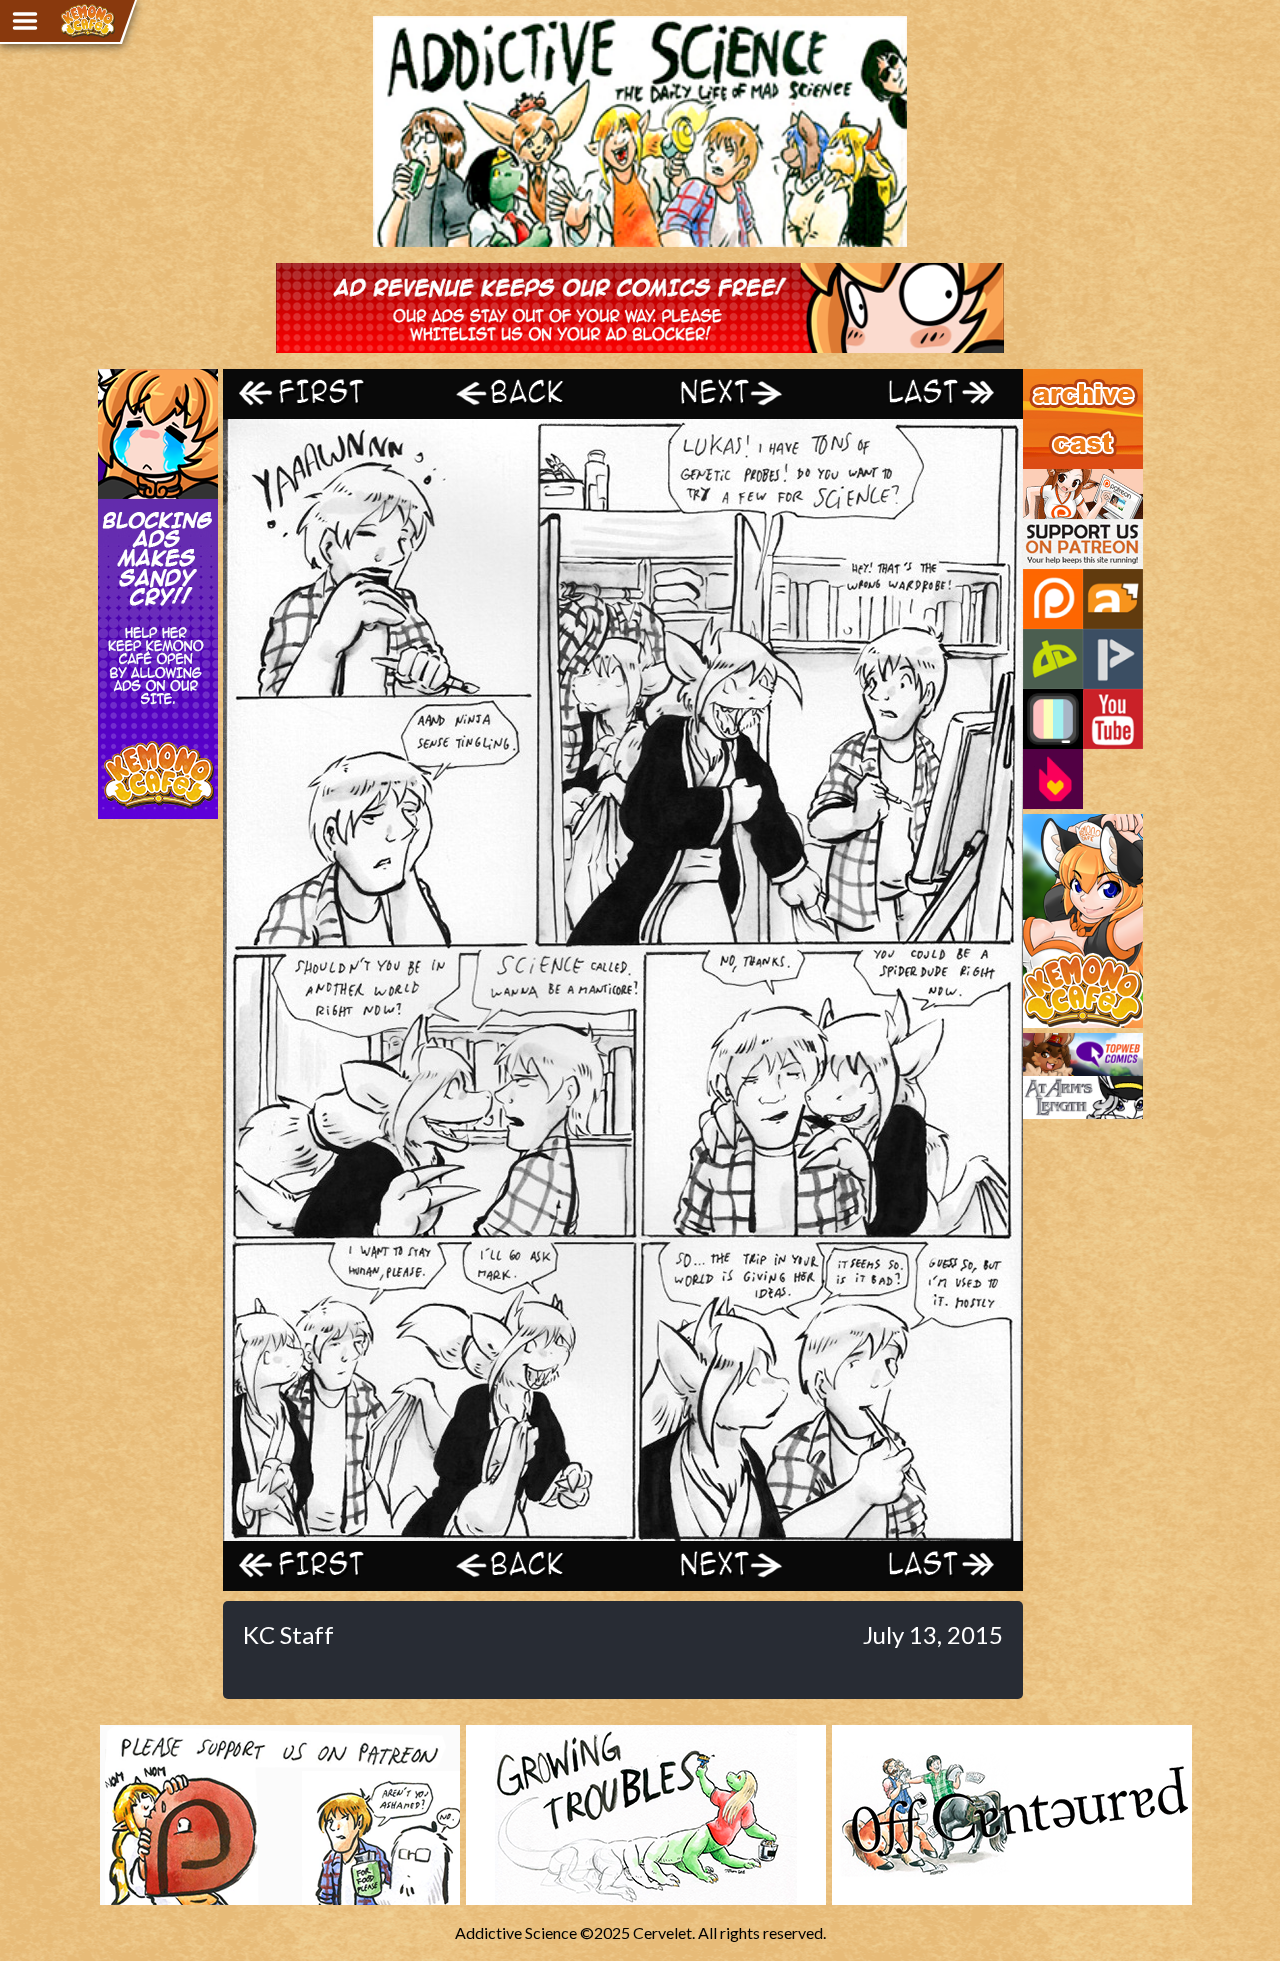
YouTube (1113, 719)
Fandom (1053, 779)
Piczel (1053, 719)
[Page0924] (623, 1531)
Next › (722, 393)
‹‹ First (323, 393)
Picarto (1113, 659)
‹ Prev (523, 393)
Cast (1039, 428)
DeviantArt (1053, 659)
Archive (1049, 378)
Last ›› (923, 393)
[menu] (25, 21)
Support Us (1061, 478)
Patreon (1053, 599)
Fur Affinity (1113, 599)
